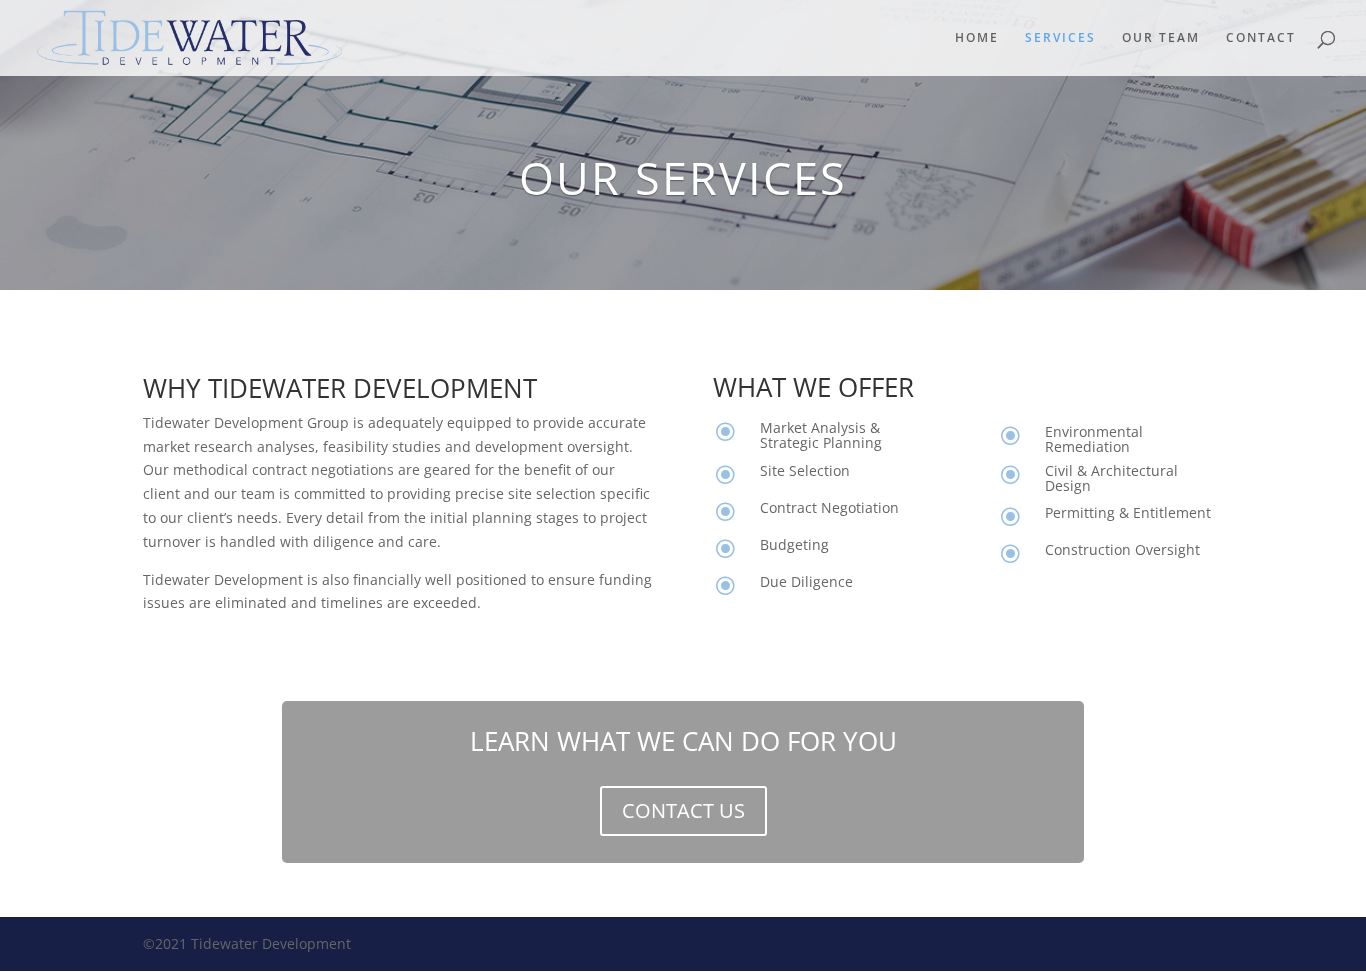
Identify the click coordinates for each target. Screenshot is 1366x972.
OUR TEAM (1161, 38)
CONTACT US (683, 810)
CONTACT (1261, 38)
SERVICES (1060, 38)
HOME (977, 38)
